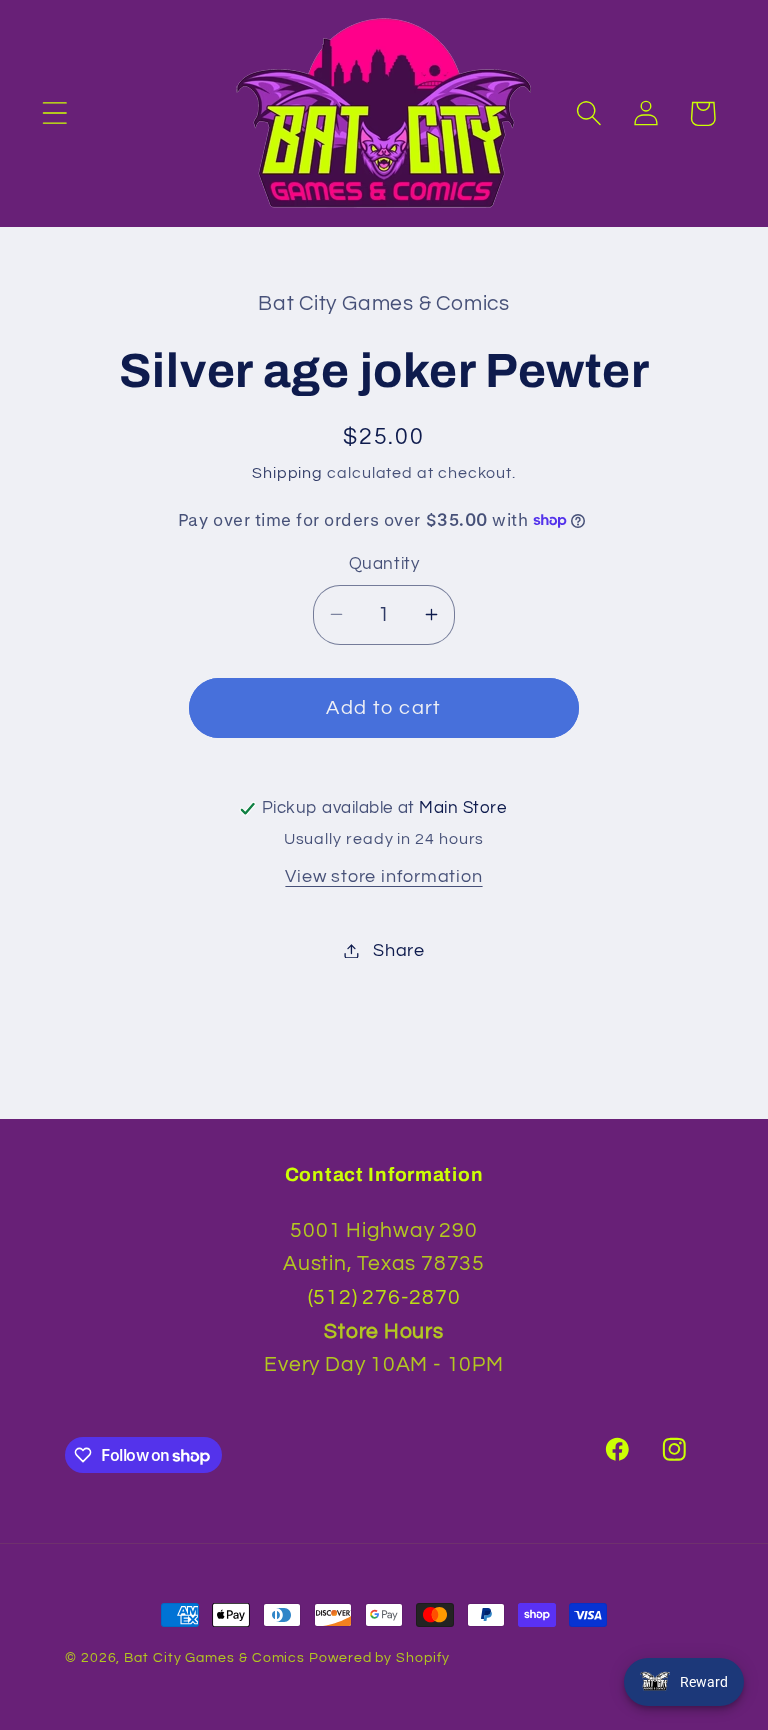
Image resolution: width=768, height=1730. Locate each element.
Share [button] (399, 950)
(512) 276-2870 (384, 1297)
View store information (383, 876)
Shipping (287, 473)
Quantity (384, 564)
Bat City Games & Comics (214, 1657)
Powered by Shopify (379, 1657)
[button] (54, 113)
